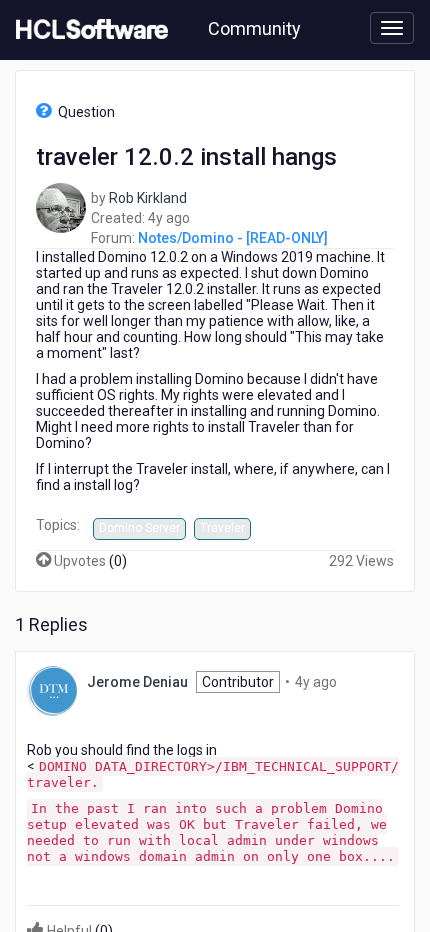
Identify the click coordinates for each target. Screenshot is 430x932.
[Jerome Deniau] (52, 689)
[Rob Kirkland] (61, 207)
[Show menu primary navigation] (392, 28)
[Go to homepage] (88, 30)
